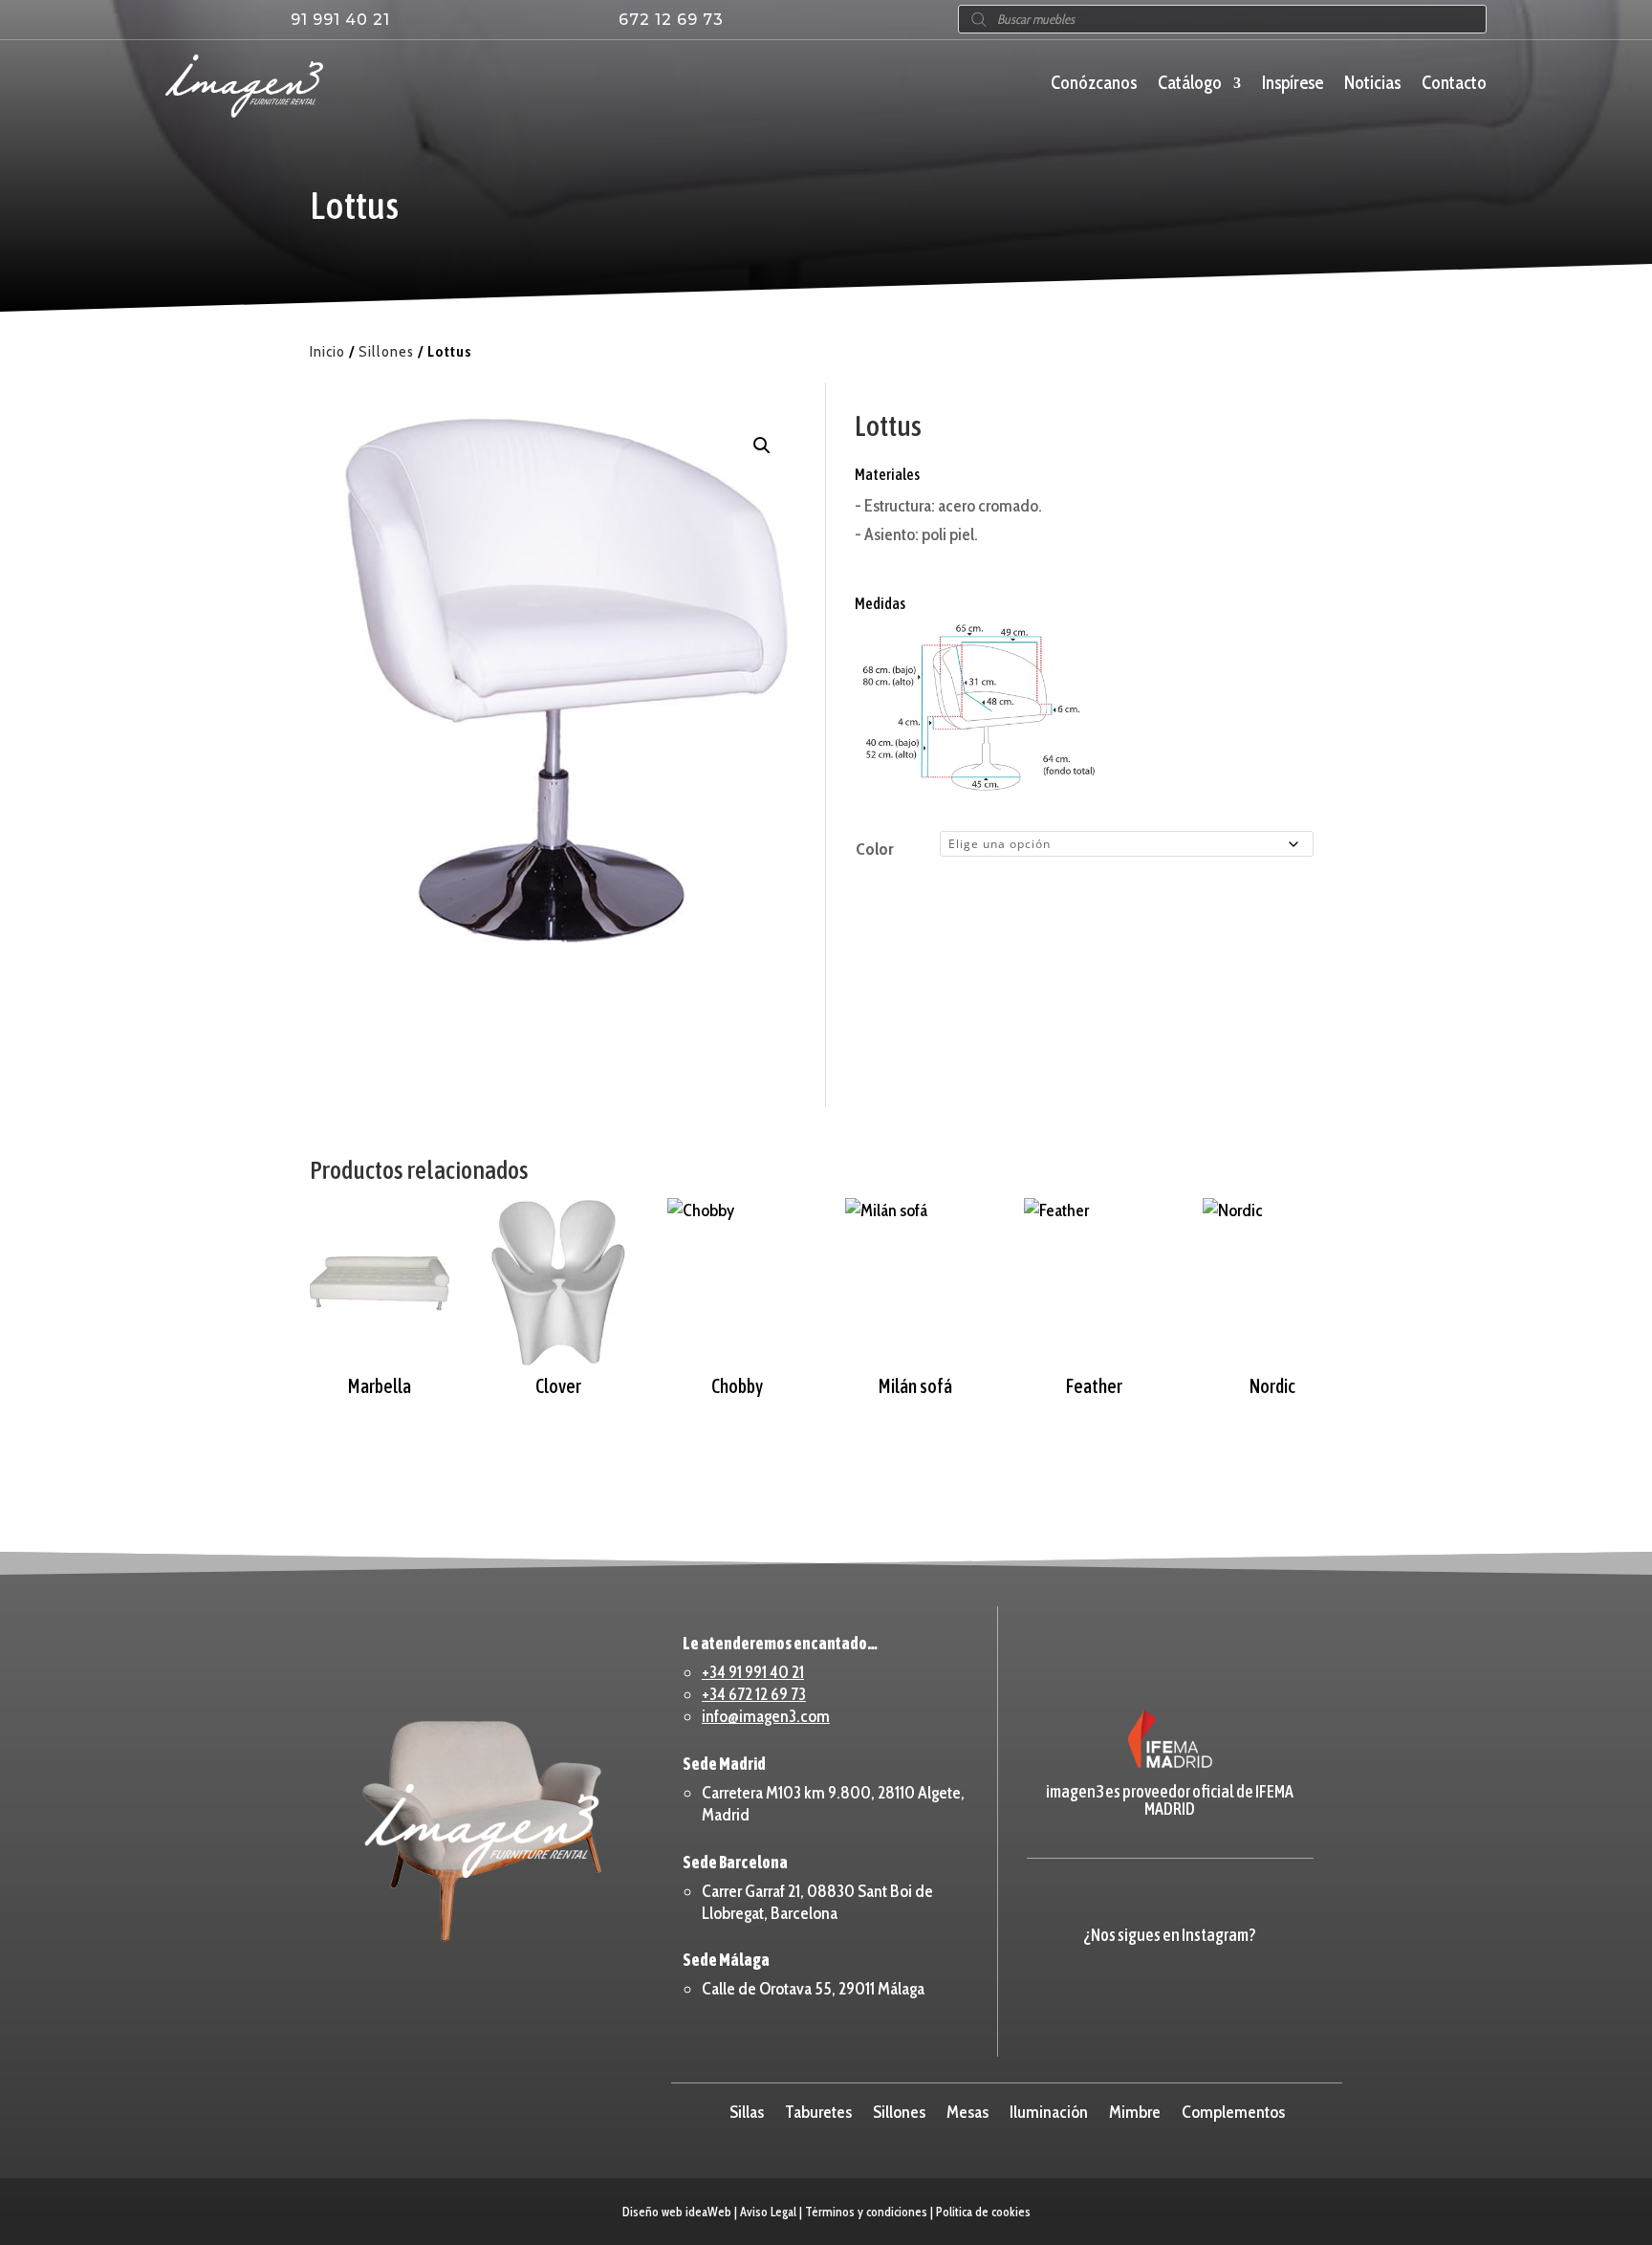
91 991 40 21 (340, 20)
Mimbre (1135, 2110)
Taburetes (818, 2110)
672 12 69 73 (671, 20)
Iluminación (1049, 2110)
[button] (762, 446)
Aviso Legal (768, 2212)
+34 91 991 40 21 (753, 1672)
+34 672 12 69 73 (754, 1694)
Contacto (1454, 85)
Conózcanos (1094, 85)
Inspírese (1293, 85)
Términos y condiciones (866, 2212)
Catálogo (1190, 85)
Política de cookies (983, 2212)
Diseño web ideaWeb (677, 2212)
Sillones (386, 351)
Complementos (1233, 2110)
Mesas (967, 2110)
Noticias (1372, 85)
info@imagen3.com (766, 1716)
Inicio (327, 351)
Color (874, 849)
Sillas (747, 2110)
